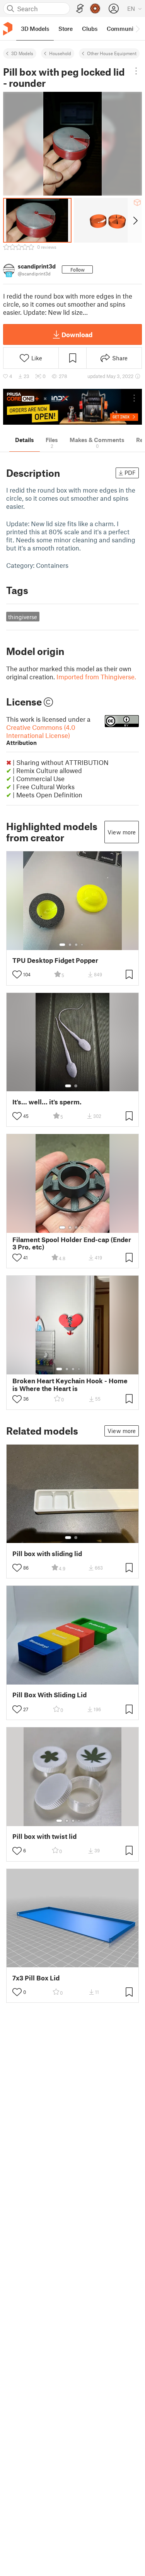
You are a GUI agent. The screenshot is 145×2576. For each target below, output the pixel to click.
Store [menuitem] (66, 29)
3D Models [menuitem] (35, 29)
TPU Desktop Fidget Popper (55, 960)
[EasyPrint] (80, 9)
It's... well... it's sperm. (47, 1102)
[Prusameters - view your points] (95, 8)
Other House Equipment (112, 53)
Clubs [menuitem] (90, 29)
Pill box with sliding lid (47, 1554)
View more (122, 832)
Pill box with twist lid (44, 1836)
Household (60, 53)
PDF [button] (130, 473)
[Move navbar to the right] (137, 29)
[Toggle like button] (17, 974)
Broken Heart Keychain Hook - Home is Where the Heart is (70, 1384)
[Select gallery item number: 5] (85, 1369)
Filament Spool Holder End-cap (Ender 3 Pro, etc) (72, 1243)
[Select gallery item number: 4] (82, 945)
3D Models (22, 53)
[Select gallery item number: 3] (76, 945)
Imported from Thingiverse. (96, 677)
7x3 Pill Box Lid (36, 1978)
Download (77, 334)
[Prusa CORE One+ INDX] (72, 407)
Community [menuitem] (123, 29)
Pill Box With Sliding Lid (49, 1695)
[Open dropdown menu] (136, 71)
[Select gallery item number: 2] (70, 945)
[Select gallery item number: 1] (62, 945)
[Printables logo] (8, 29)
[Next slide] (135, 220)
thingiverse (23, 617)
